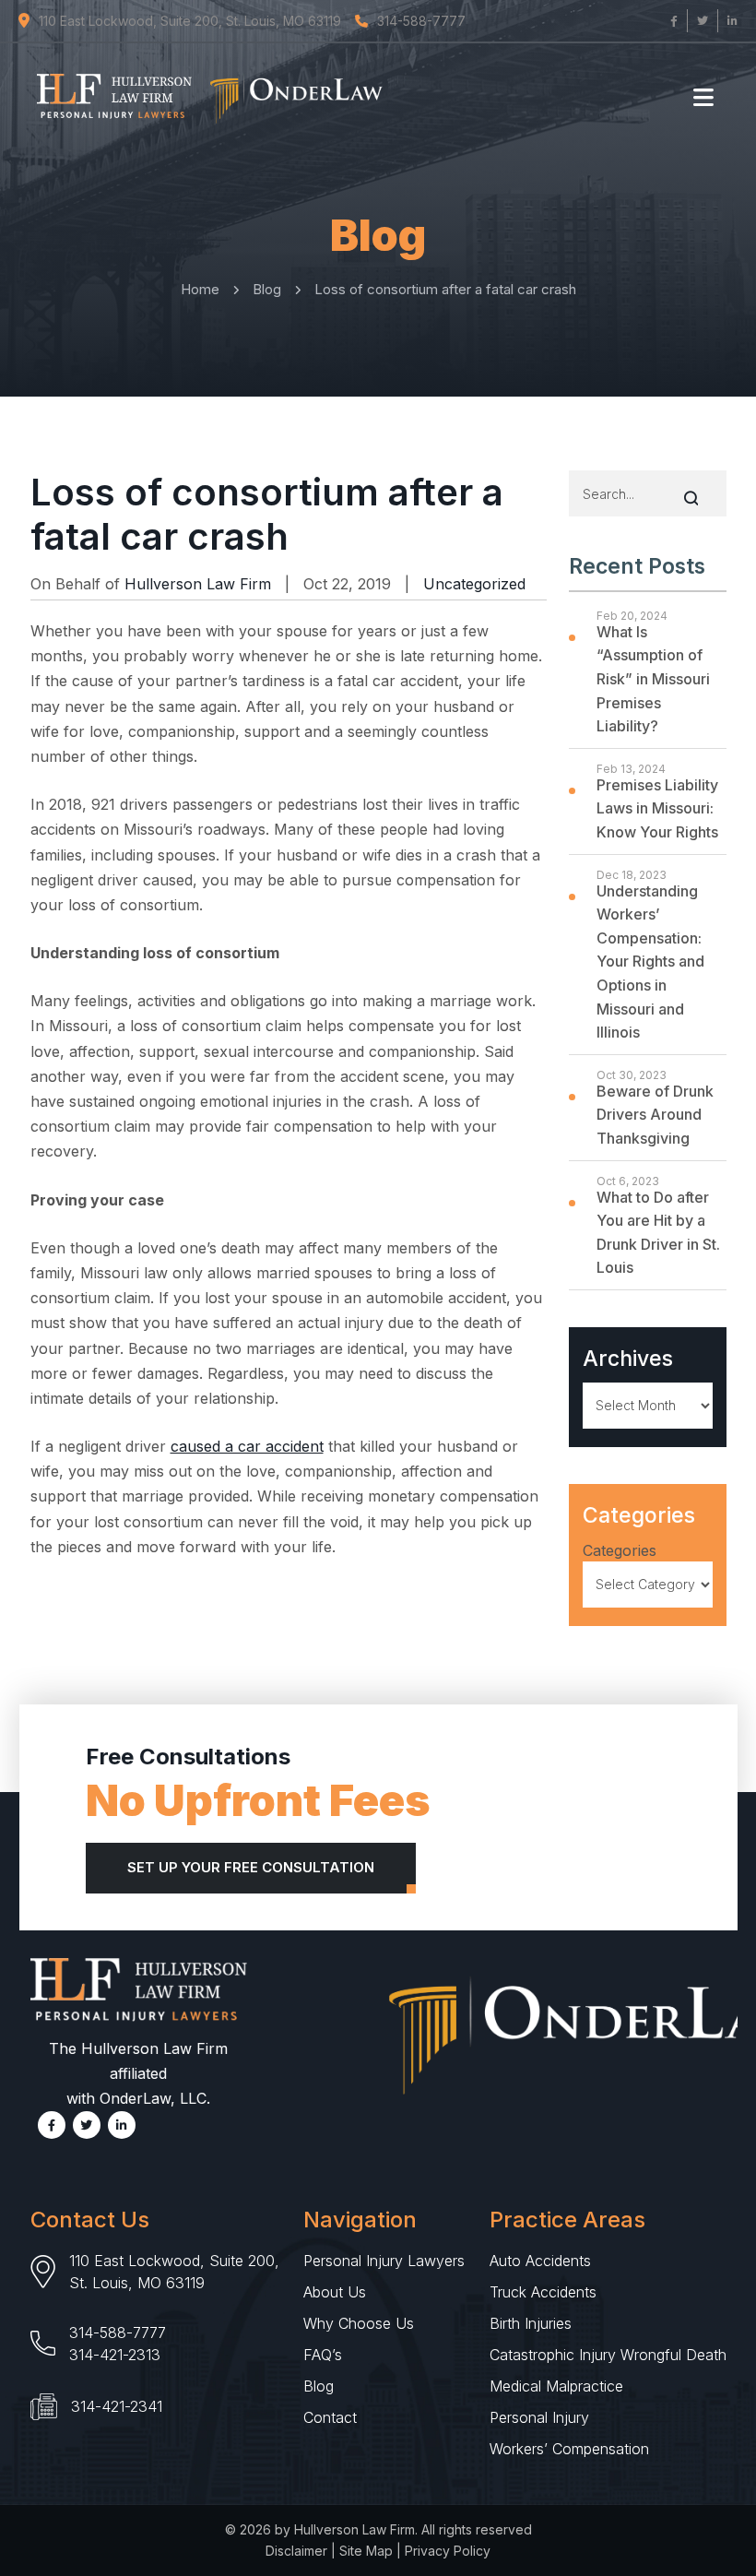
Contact (330, 2417)
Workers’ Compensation (569, 2449)
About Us (335, 2292)
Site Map (366, 2551)
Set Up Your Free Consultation (251, 1867)
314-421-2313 (115, 2355)
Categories (620, 1550)
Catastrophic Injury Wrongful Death (608, 2355)
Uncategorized (474, 584)
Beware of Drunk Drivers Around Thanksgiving (655, 1115)
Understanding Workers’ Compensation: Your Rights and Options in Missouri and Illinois (650, 962)
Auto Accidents (540, 2261)
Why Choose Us (359, 2323)
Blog (319, 2386)
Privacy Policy (448, 2551)
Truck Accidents (543, 2292)
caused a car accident (247, 1446)
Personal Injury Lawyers (384, 2261)
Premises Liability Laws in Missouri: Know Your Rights (657, 808)
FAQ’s (323, 2355)
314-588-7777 (118, 2333)
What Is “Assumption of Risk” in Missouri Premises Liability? (653, 679)
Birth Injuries (531, 2323)
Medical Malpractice (556, 2386)
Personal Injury (539, 2417)
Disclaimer (296, 2551)
